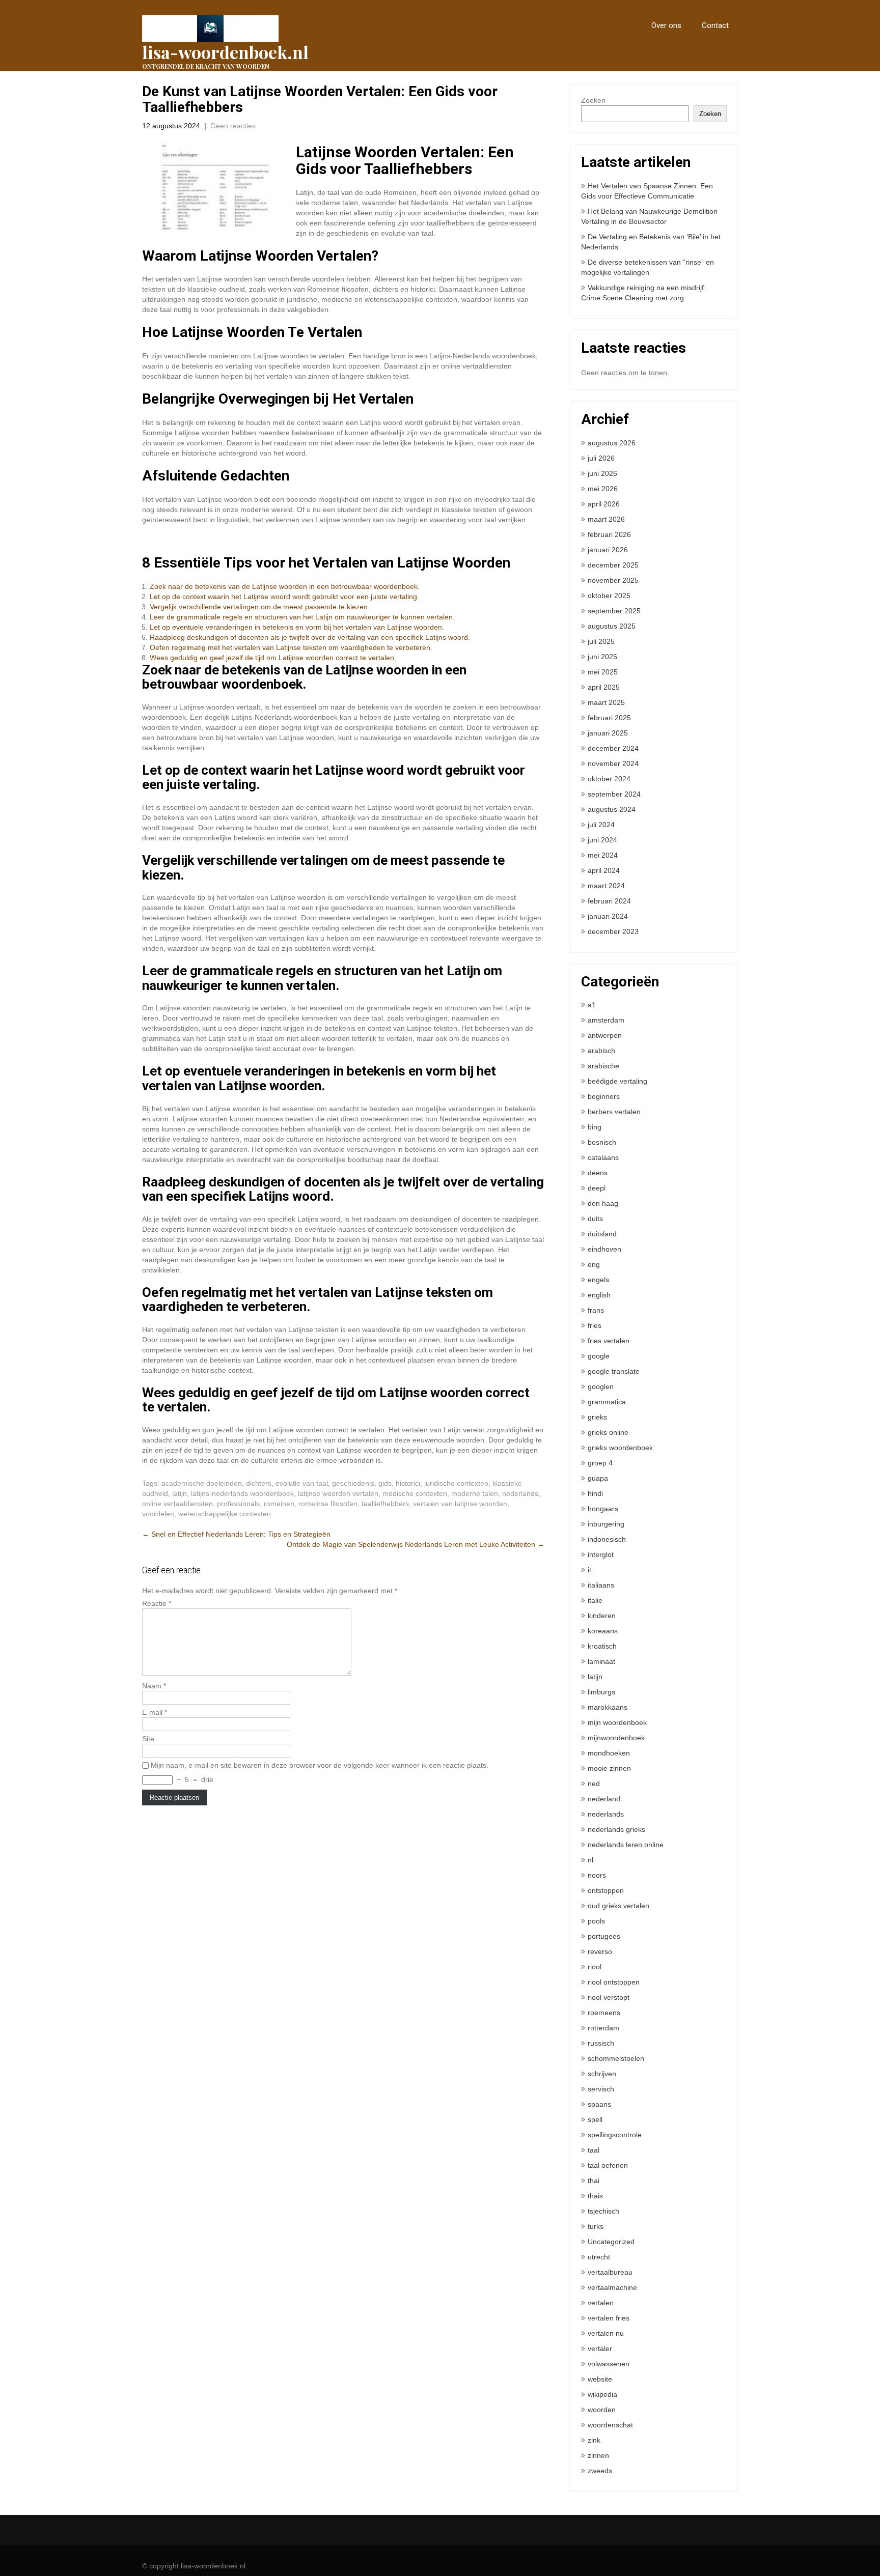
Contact (715, 25)
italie (595, 1600)
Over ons (666, 25)
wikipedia (602, 2394)
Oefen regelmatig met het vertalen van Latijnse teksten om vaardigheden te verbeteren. (291, 647)
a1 (592, 1005)
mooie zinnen (609, 1768)
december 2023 (613, 931)
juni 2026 (602, 473)
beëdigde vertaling (617, 1081)
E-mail (155, 1712)
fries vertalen (609, 1341)
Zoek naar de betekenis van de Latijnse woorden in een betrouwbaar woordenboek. (285, 586)
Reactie (157, 1603)
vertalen (601, 2303)
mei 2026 (603, 489)
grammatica (607, 1402)
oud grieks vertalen (618, 1906)
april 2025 (604, 687)
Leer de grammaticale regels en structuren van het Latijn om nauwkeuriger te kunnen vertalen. (302, 617)
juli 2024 (601, 825)
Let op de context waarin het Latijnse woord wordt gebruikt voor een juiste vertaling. (284, 597)
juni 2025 (602, 657)
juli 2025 (601, 641)
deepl (597, 1188)
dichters (259, 1483)
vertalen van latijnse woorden (460, 1504)
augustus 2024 (612, 809)
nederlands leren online (626, 1845)
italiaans (601, 1585)
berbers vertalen (614, 1112)
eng (594, 1264)
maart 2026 (606, 519)
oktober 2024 (609, 779)
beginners (604, 1096)
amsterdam (606, 1020)
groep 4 (600, 1463)
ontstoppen (606, 1890)
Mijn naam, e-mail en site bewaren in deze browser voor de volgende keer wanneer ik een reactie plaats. (320, 1765)
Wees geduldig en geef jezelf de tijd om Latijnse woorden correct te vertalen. (273, 658)
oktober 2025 (609, 596)
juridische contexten (456, 1483)
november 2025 (613, 580)
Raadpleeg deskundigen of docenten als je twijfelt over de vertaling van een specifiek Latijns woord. (310, 637)
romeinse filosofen (328, 1504)
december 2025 (613, 565)
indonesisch (607, 1539)
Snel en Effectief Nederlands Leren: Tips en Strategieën (236, 1534)
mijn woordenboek (617, 1722)
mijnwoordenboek (616, 1738)
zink (594, 2440)
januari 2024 (608, 916)
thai (594, 2181)
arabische (603, 1066)
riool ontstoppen (614, 1982)
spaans (599, 2104)
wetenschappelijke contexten (225, 1514)
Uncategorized (611, 2242)
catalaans (603, 1157)
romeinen (279, 1504)
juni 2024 (602, 840)
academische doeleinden (202, 1483)
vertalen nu (606, 2333)
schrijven (602, 2074)
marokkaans (608, 1707)
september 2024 (614, 794)
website (600, 2379)
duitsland (602, 1234)
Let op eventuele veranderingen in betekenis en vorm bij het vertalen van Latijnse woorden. (297, 627)
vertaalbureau (610, 2272)
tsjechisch (603, 2211)
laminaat (601, 1661)
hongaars (603, 1509)
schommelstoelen (616, 2058)
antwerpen (605, 1035)
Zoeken (593, 100)
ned (594, 1784)
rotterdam (603, 2028)
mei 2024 (603, 855)
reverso (600, 1951)
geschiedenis (353, 1483)
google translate (614, 1371)
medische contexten (415, 1493)
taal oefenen (608, 2165)
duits (595, 1219)
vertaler (600, 2348)
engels (598, 1280)
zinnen (598, 2455)
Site (148, 1739)
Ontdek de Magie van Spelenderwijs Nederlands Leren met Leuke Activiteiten (416, 1544)
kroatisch (602, 1646)
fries (595, 1325)
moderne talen (475, 1493)
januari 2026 (608, 550)
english (599, 1295)
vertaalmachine (612, 2287)
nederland (604, 1799)
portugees (604, 1936)
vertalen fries (609, 2318)
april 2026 (604, 504)
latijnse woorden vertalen (338, 1493)
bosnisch (602, 1142)
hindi (595, 1493)
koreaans (603, 1631)
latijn (180, 1493)
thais (595, 2196)
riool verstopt (609, 1997)
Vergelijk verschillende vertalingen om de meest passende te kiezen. (260, 607)
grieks (597, 1417)
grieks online (608, 1432)
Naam (154, 1686)
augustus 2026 (612, 443)
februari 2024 (609, 901)
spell (595, 2119)
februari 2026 (609, 534)
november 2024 (613, 763)
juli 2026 (601, 458)
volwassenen (609, 2364)
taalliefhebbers (385, 1504)
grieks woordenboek (620, 1448)
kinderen (602, 1616)
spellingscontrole (615, 2135)
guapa (598, 1478)
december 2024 (613, 748)
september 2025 (614, 611)
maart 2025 (606, 702)
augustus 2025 (612, 626)
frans (596, 1310)
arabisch (601, 1051)
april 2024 (604, 870)
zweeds (600, 2471)
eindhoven (604, 1249)
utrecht (599, 2257)
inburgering (606, 1524)
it (589, 1570)
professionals (238, 1504)
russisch (601, 2043)
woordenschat (610, 2425)
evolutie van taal (302, 1483)
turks (596, 2226)
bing (595, 1127)
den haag (603, 1203)
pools (596, 1921)
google (599, 1356)
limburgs (601, 1692)
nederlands (520, 1493)
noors (597, 1875)
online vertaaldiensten (177, 1504)
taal (594, 2150)
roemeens (604, 2013)
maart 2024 (606, 886)
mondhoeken (609, 1753)
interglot (601, 1554)
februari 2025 (609, 718)
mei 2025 (603, 672)
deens (598, 1173)
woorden (602, 2410)
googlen (601, 1386)
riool (595, 1967)
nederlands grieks (616, 1829)
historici (408, 1483)
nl (590, 1860)
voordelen (158, 1514)
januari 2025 (608, 733)
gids (385, 1483)
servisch (601, 2089)
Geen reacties (233, 126)
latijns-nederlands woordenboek (242, 1493)
